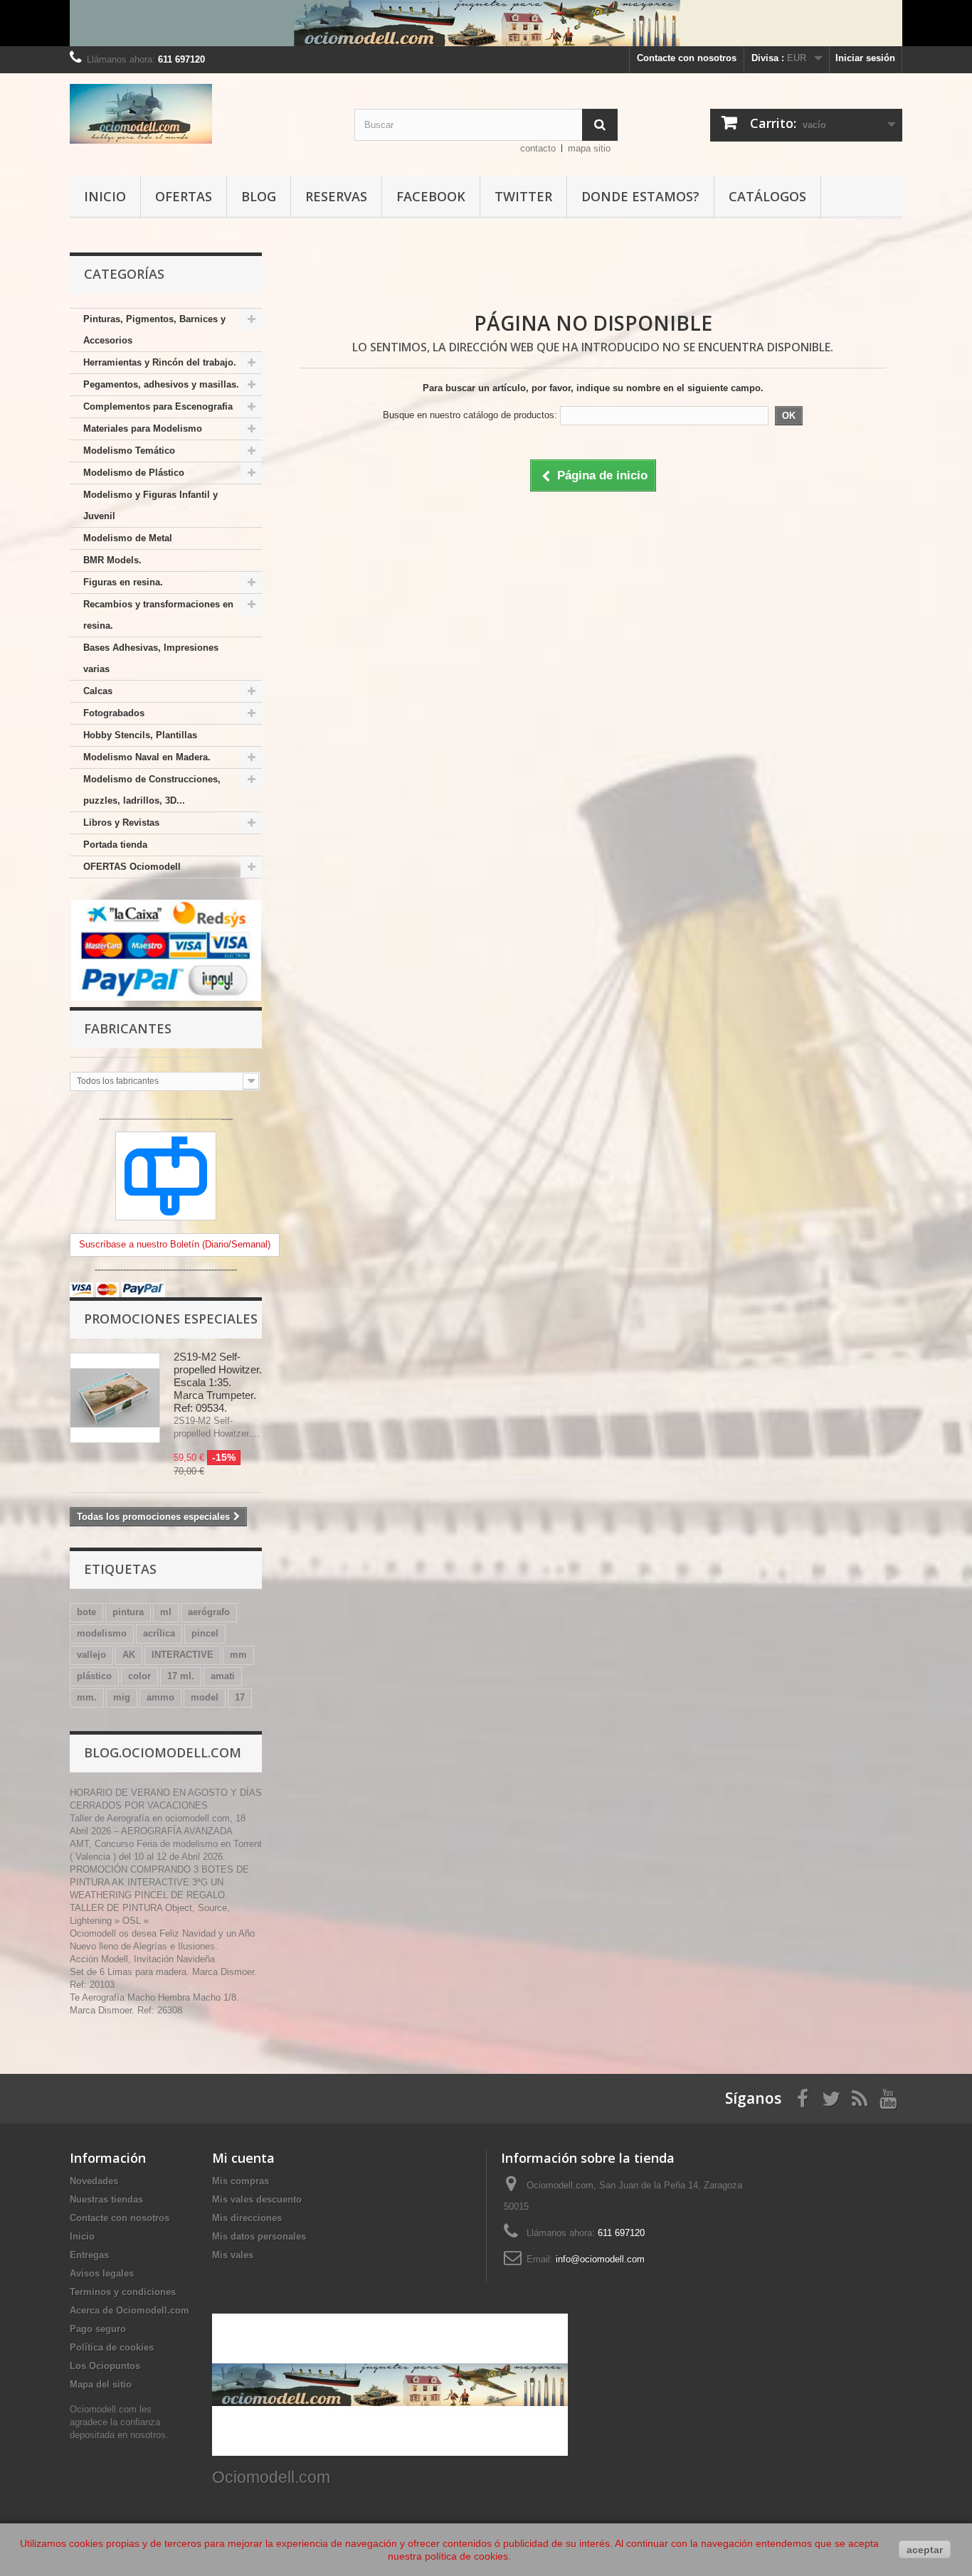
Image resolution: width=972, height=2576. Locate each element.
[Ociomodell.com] (201, 114)
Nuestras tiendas (106, 2199)
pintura (128, 1612)
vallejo (91, 1655)
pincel (205, 1633)
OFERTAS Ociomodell (132, 867)
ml (166, 1612)
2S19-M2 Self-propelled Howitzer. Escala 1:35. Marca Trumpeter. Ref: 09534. (218, 1382)
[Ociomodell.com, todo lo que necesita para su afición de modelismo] (486, 23)
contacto (538, 148)
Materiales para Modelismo (143, 429)
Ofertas (184, 196)
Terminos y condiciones (123, 2292)
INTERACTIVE (183, 1655)
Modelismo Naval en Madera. (147, 757)
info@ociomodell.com (600, 2259)
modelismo (102, 1633)
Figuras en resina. (123, 582)
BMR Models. (112, 560)
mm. (87, 1697)
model (205, 1697)
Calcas (98, 691)
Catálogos (767, 196)
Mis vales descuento (257, 2199)
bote (86, 1612)
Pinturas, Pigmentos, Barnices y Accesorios (154, 330)
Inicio (105, 196)
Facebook (431, 196)
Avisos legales (102, 2273)
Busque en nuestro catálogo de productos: (470, 415)
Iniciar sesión (865, 58)
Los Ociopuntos (105, 2366)
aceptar (925, 2550)
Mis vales (233, 2255)
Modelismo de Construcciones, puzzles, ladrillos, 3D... (152, 790)
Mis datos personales (259, 2236)
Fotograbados (114, 713)
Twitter (523, 196)
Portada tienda (115, 845)
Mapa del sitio (101, 2384)
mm (238, 1655)
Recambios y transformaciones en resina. (158, 615)
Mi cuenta (243, 2158)
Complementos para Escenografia (158, 406)
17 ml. (181, 1676)
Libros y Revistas (121, 823)
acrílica (159, 1633)
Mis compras (241, 2181)
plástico (94, 1676)
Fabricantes (128, 1028)
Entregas (89, 2255)
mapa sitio (589, 148)
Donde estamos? (640, 196)
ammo (160, 1697)
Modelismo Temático (129, 451)
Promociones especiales (171, 1319)
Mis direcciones (247, 2218)
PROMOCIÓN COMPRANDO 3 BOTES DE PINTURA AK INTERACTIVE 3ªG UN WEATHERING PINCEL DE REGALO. (159, 1882)
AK (129, 1655)
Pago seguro (98, 2329)
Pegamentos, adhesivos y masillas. (161, 384)
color (139, 1676)
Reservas (336, 196)
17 (240, 1697)
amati (223, 1676)
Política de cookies (112, 2347)
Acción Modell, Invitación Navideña (142, 1959)
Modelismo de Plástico (134, 473)
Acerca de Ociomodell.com (130, 2310)
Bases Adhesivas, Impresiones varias (151, 658)
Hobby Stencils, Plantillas (140, 735)
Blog (259, 196)
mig (122, 1697)
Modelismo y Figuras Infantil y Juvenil (150, 505)
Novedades (94, 2181)
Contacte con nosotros (687, 58)
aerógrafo (209, 1612)
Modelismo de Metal (128, 538)
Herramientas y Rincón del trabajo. (160, 362)
